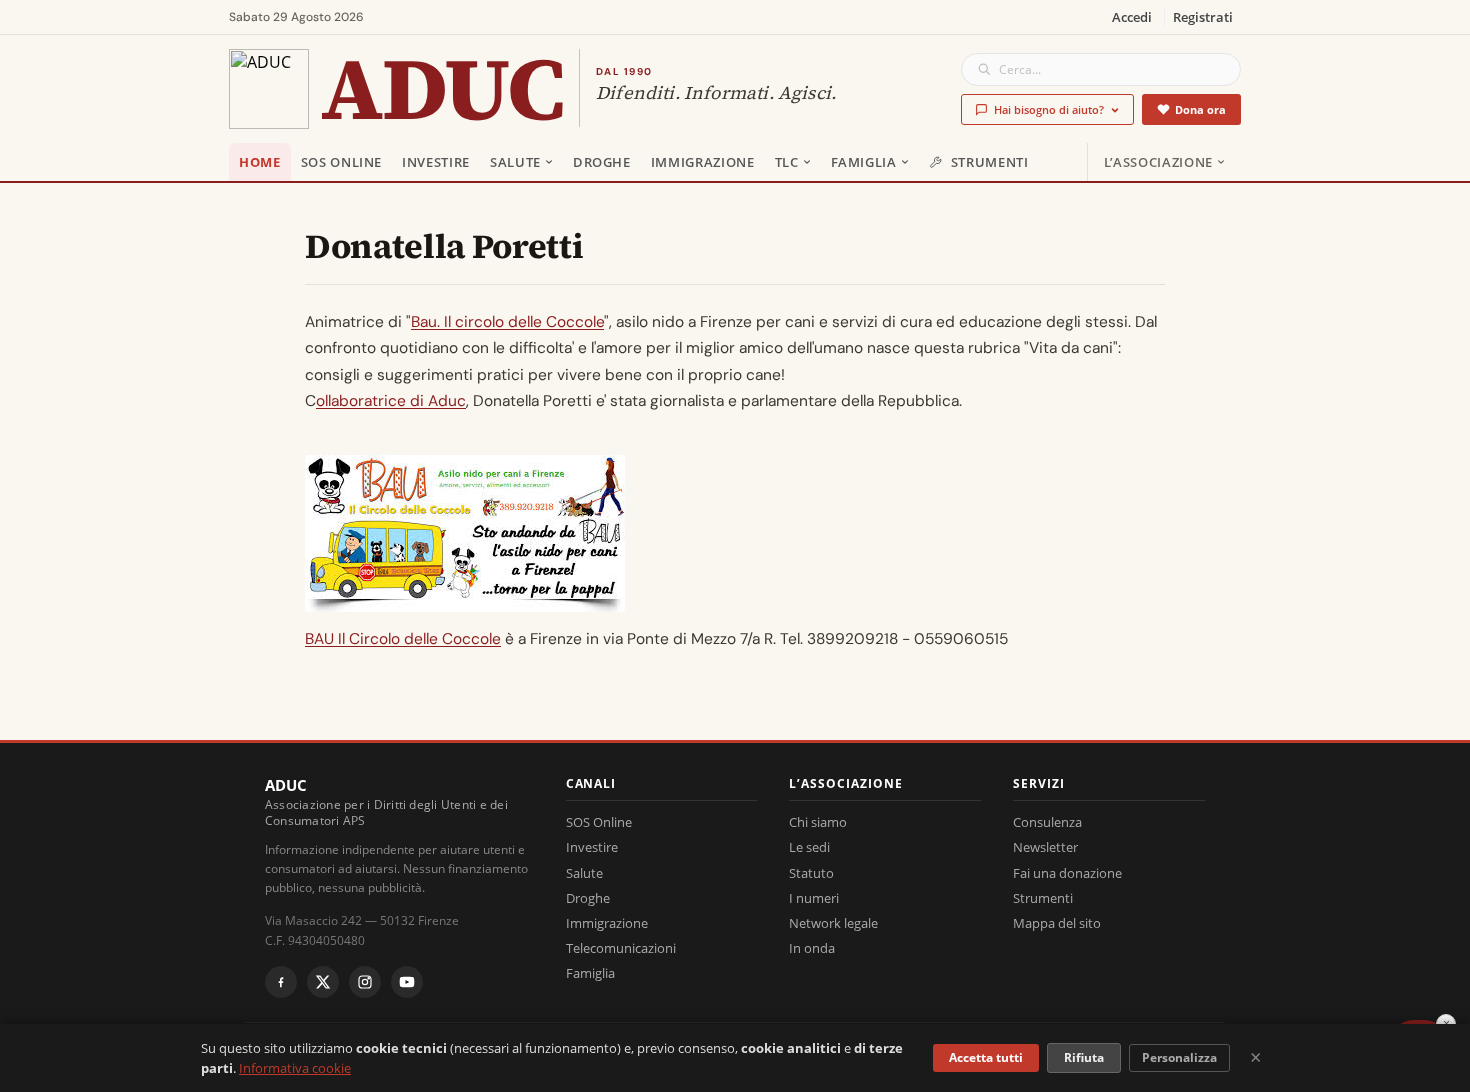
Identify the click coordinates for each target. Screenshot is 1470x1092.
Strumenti (990, 162)
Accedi (1132, 17)
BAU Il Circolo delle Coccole (403, 639)
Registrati (1203, 17)
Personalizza (1179, 1057)
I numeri (814, 898)
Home (260, 162)
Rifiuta (1084, 1057)
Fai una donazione (1067, 873)
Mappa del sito (1057, 923)
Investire (436, 162)
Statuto (811, 873)
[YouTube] (407, 982)
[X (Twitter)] (323, 982)
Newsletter (1045, 847)
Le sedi (809, 847)
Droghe (602, 162)
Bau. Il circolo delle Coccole (507, 322)
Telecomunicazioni (621, 948)
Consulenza (1047, 822)
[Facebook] (281, 982)
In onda (812, 948)
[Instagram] (365, 982)
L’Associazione (1158, 162)
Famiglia (864, 162)
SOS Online (342, 162)
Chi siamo (818, 822)
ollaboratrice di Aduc (391, 401)
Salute (515, 162)
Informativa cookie (295, 1068)
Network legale (833, 923)
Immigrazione (703, 162)
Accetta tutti (986, 1057)
